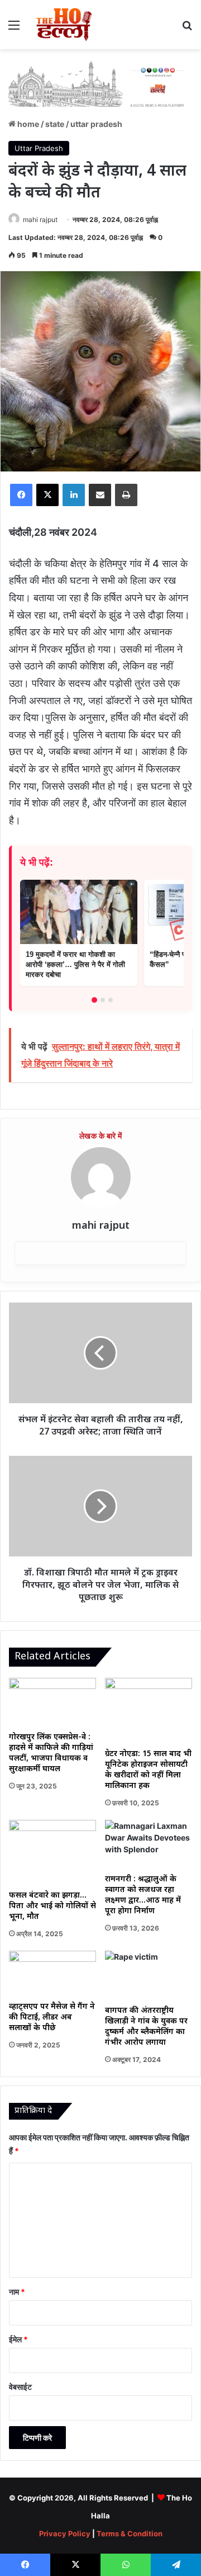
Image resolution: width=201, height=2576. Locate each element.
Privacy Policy (65, 2533)
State (55, 124)
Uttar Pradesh (96, 124)
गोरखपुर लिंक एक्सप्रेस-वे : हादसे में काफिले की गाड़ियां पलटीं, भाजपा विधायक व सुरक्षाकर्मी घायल (51, 1753)
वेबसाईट (20, 2387)
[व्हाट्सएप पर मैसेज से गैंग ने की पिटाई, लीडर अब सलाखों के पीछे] (52, 1973)
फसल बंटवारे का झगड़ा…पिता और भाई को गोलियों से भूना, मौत (52, 1906)
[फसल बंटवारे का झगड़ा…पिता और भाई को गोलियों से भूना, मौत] (52, 1853)
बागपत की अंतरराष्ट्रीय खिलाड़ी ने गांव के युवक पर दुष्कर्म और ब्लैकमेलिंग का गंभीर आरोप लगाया (146, 2027)
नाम (17, 2292)
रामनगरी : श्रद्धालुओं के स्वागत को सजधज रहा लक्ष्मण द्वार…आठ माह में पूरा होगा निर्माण (143, 1895)
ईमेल (18, 2339)
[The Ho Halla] (65, 25)
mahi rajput (40, 220)
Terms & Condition (130, 2533)
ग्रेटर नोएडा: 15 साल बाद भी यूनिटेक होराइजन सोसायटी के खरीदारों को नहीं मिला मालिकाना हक (148, 1770)
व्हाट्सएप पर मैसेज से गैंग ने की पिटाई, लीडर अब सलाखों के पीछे (52, 2018)
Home (27, 124)
